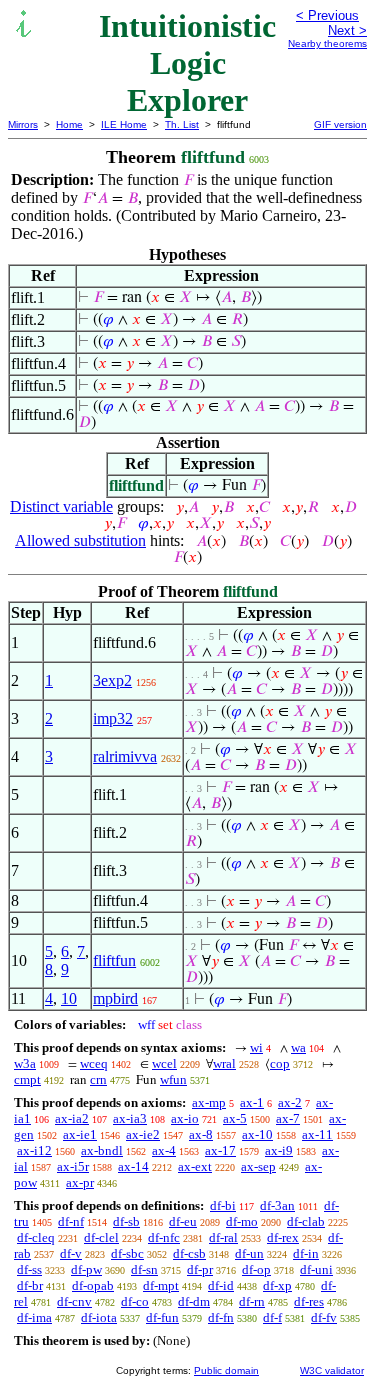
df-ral (223, 1237)
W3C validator (332, 1370)
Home (69, 124)
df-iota (99, 1317)
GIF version (340, 124)
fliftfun (114, 960)
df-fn (221, 1317)
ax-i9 (279, 1150)
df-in (306, 1253)
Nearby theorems (327, 43)
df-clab (306, 1221)
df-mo (242, 1221)
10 (69, 998)
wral (224, 1063)
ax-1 (252, 1102)
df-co (135, 1301)
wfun (173, 1079)
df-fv (324, 1317)
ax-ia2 (72, 1118)
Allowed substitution (80, 540)
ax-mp (209, 1102)
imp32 (113, 718)
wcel (164, 1063)
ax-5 (235, 1118)
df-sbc (127, 1253)
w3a (25, 1063)
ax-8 (201, 1134)
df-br (30, 1285)
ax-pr (80, 1182)
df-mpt (161, 1285)
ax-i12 (34, 1150)
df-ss (29, 1269)
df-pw (86, 1269)
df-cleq (36, 1237)
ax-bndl (102, 1150)
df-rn (252, 1301)
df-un (249, 1253)
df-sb (126, 1221)
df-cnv (74, 1301)
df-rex (283, 1237)
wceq (94, 1063)
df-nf (71, 1221)
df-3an (277, 1205)
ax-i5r (73, 1166)
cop (280, 1063)
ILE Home (124, 124)
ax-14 (133, 1166)
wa (298, 1047)
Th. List (182, 124)
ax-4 (164, 1150)
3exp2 (112, 680)
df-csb (189, 1253)
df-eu (183, 1221)
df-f (272, 1317)
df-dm (194, 1301)
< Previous (327, 15)
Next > (347, 30)
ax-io (185, 1118)
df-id (221, 1285)
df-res (309, 1301)
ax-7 (288, 1118)
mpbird (115, 998)
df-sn (144, 1269)
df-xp (277, 1285)
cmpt (27, 1079)
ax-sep (258, 1166)
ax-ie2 (143, 1134)
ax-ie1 (80, 1134)
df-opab (93, 1285)
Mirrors (23, 124)
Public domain (226, 1370)
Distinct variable (61, 506)
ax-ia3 (130, 1118)
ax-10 (257, 1134)
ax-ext (195, 1166)
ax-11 (317, 1134)
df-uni (316, 1269)
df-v (71, 1253)
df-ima (34, 1317)
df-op (256, 1269)
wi (256, 1047)
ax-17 (220, 1150)
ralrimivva (125, 756)
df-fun (162, 1317)
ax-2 (290, 1102)
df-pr (200, 1269)
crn (98, 1079)
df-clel (101, 1237)
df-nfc (164, 1237)
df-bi (223, 1205)
